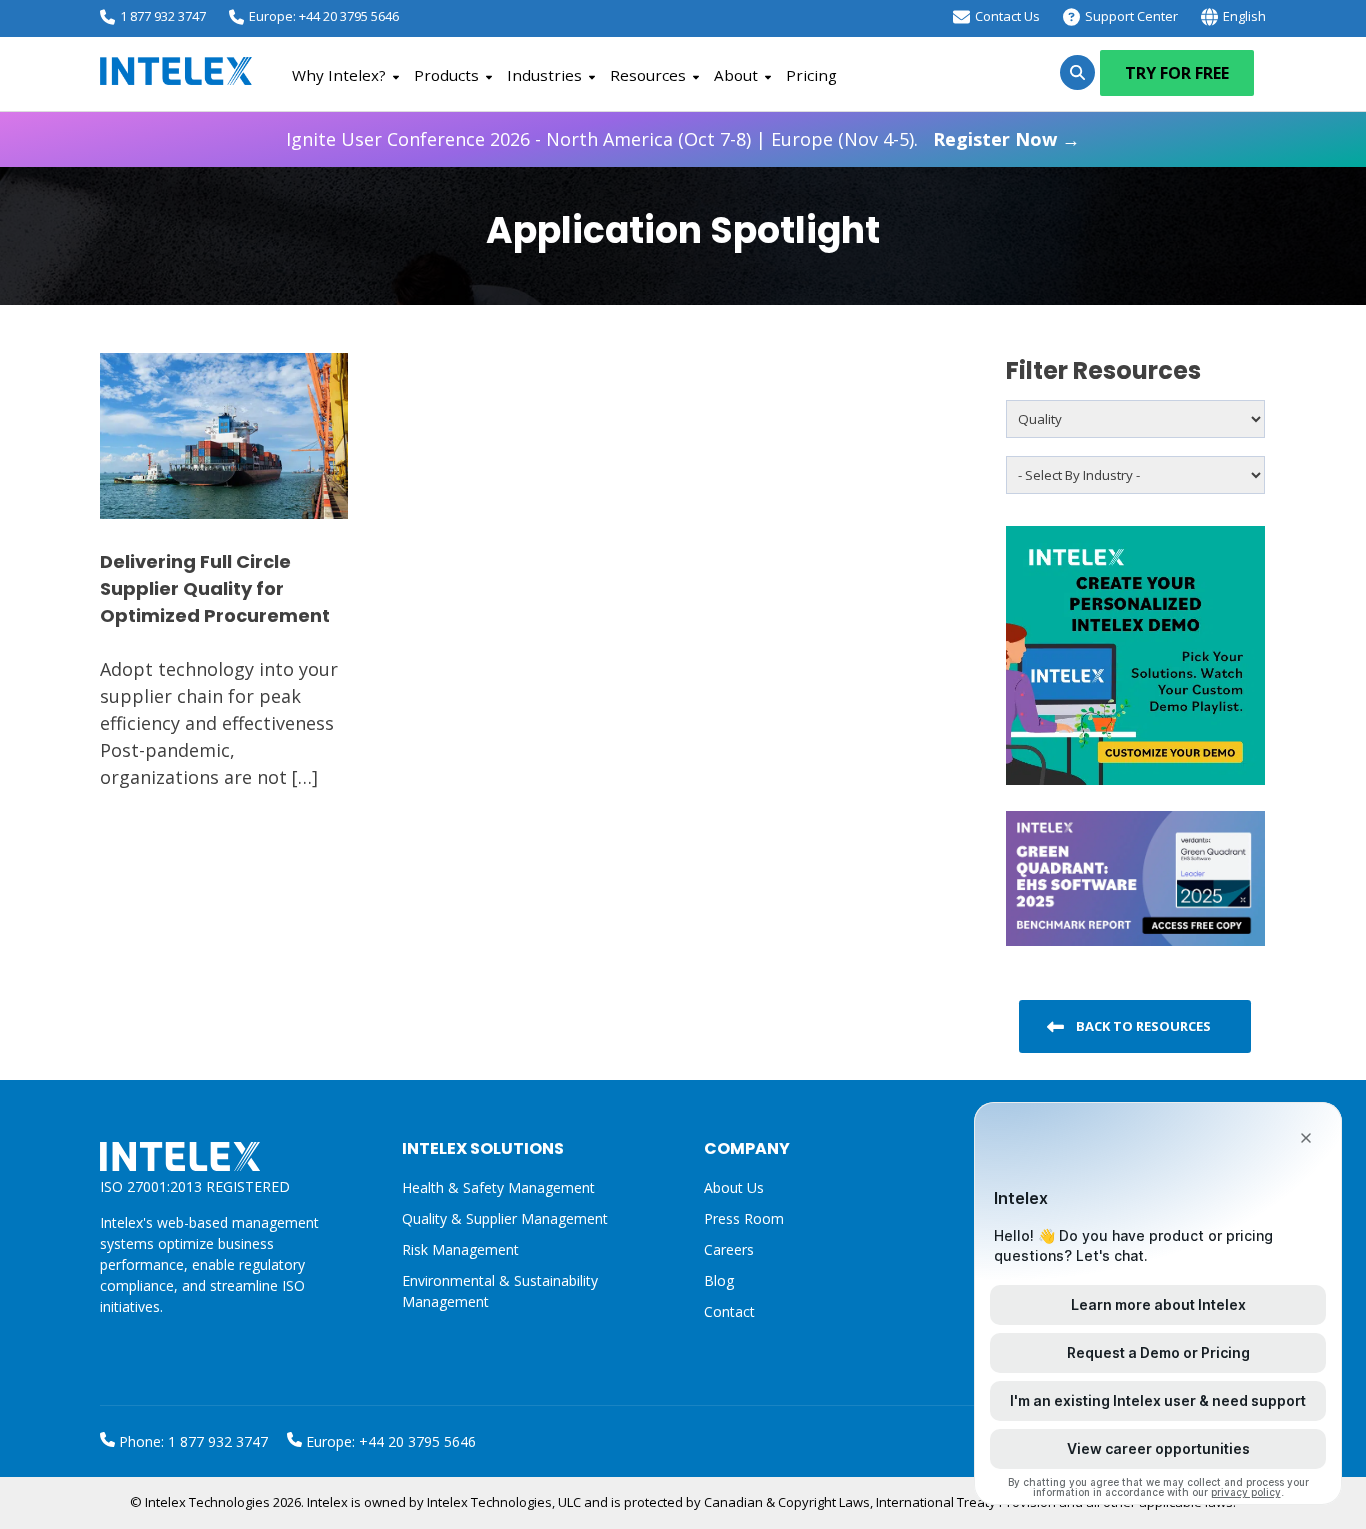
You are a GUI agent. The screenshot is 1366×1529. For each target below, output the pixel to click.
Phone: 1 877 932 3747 (191, 1441)
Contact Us (1007, 16)
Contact (729, 1311)
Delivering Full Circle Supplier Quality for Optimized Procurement (215, 588)
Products (446, 75)
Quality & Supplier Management (505, 1218)
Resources (648, 75)
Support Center (1131, 16)
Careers (729, 1249)
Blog (719, 1280)
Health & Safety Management (498, 1187)
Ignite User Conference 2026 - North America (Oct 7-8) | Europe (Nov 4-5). (683, 139)
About (736, 75)
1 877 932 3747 (163, 16)
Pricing (811, 75)
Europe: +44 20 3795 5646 (324, 16)
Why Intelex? (339, 75)
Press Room (744, 1218)
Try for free (1177, 73)
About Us (734, 1187)
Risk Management (460, 1249)
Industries (544, 75)
